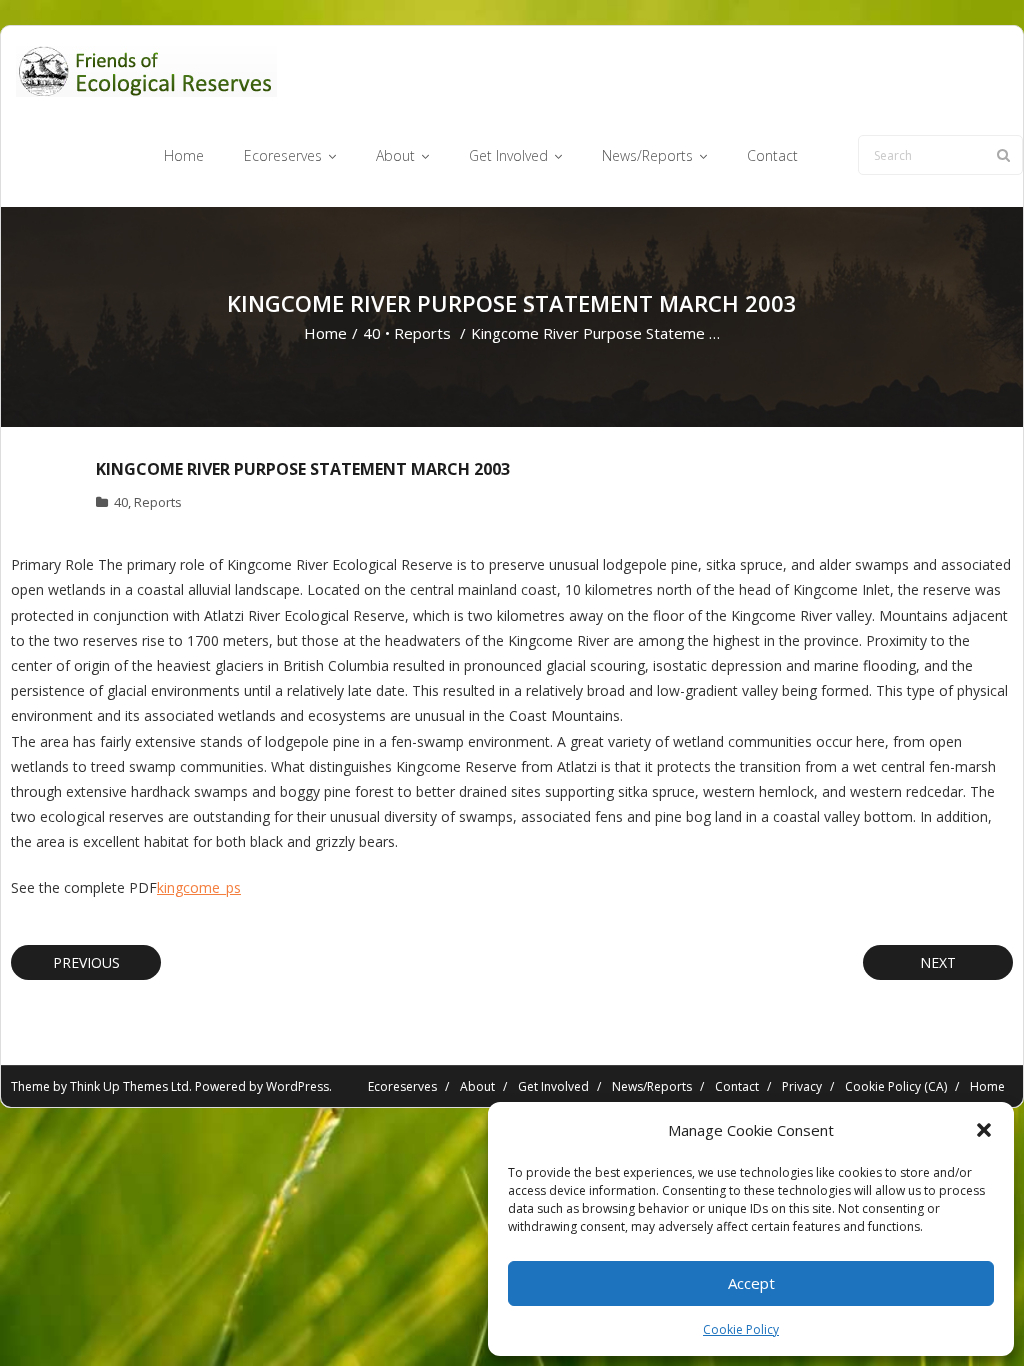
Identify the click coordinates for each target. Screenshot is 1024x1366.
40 (372, 333)
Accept (751, 1283)
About (477, 1086)
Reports (422, 333)
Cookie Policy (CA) (896, 1086)
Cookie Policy (741, 1329)
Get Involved (553, 1086)
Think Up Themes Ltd (129, 1086)
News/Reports (652, 1086)
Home (325, 333)
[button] (984, 1130)
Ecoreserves (402, 1086)
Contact (737, 1086)
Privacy (802, 1086)
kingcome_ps (199, 887)
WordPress (297, 1086)
